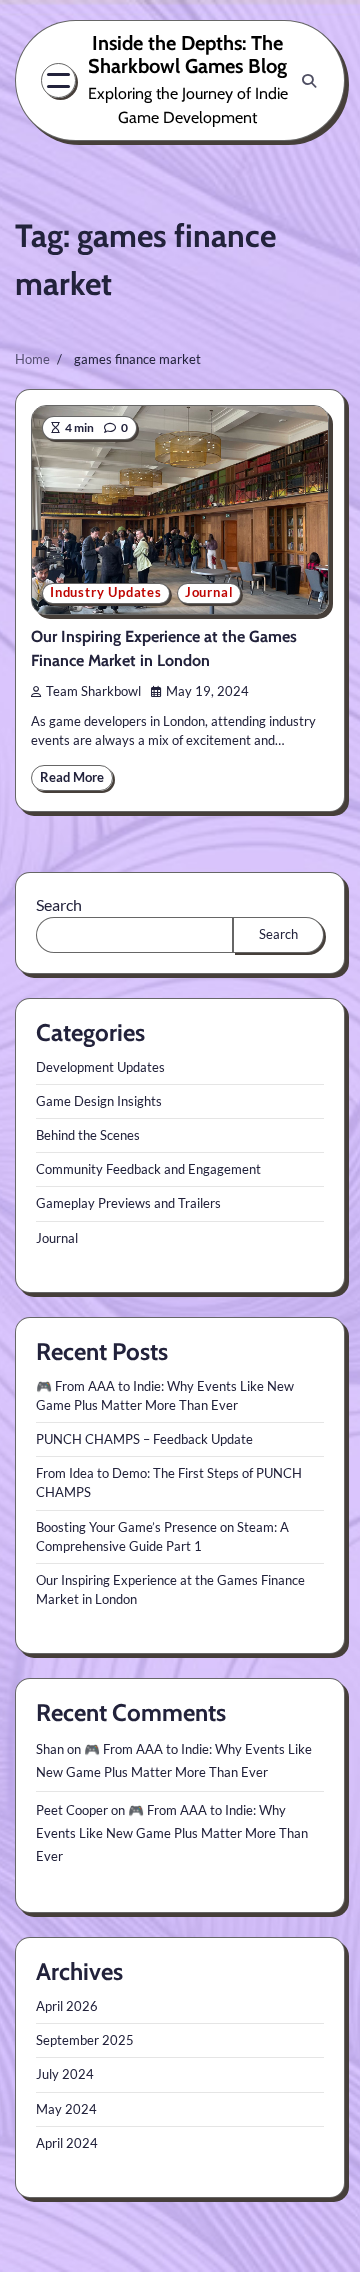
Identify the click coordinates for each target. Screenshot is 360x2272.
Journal (209, 592)
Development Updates (100, 1067)
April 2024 (67, 2143)
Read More (72, 777)
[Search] (309, 81)
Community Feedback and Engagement (148, 1169)
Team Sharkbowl (93, 691)
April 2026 (67, 2006)
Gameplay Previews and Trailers (128, 1203)
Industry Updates (106, 592)
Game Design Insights (99, 1101)
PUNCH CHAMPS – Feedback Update (144, 1439)
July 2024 (65, 2074)
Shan (50, 1749)
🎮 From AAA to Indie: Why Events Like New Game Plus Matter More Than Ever (172, 1833)
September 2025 (85, 2040)
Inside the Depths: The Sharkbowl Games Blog (187, 54)
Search (59, 904)
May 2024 (66, 2109)
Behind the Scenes (88, 1135)
